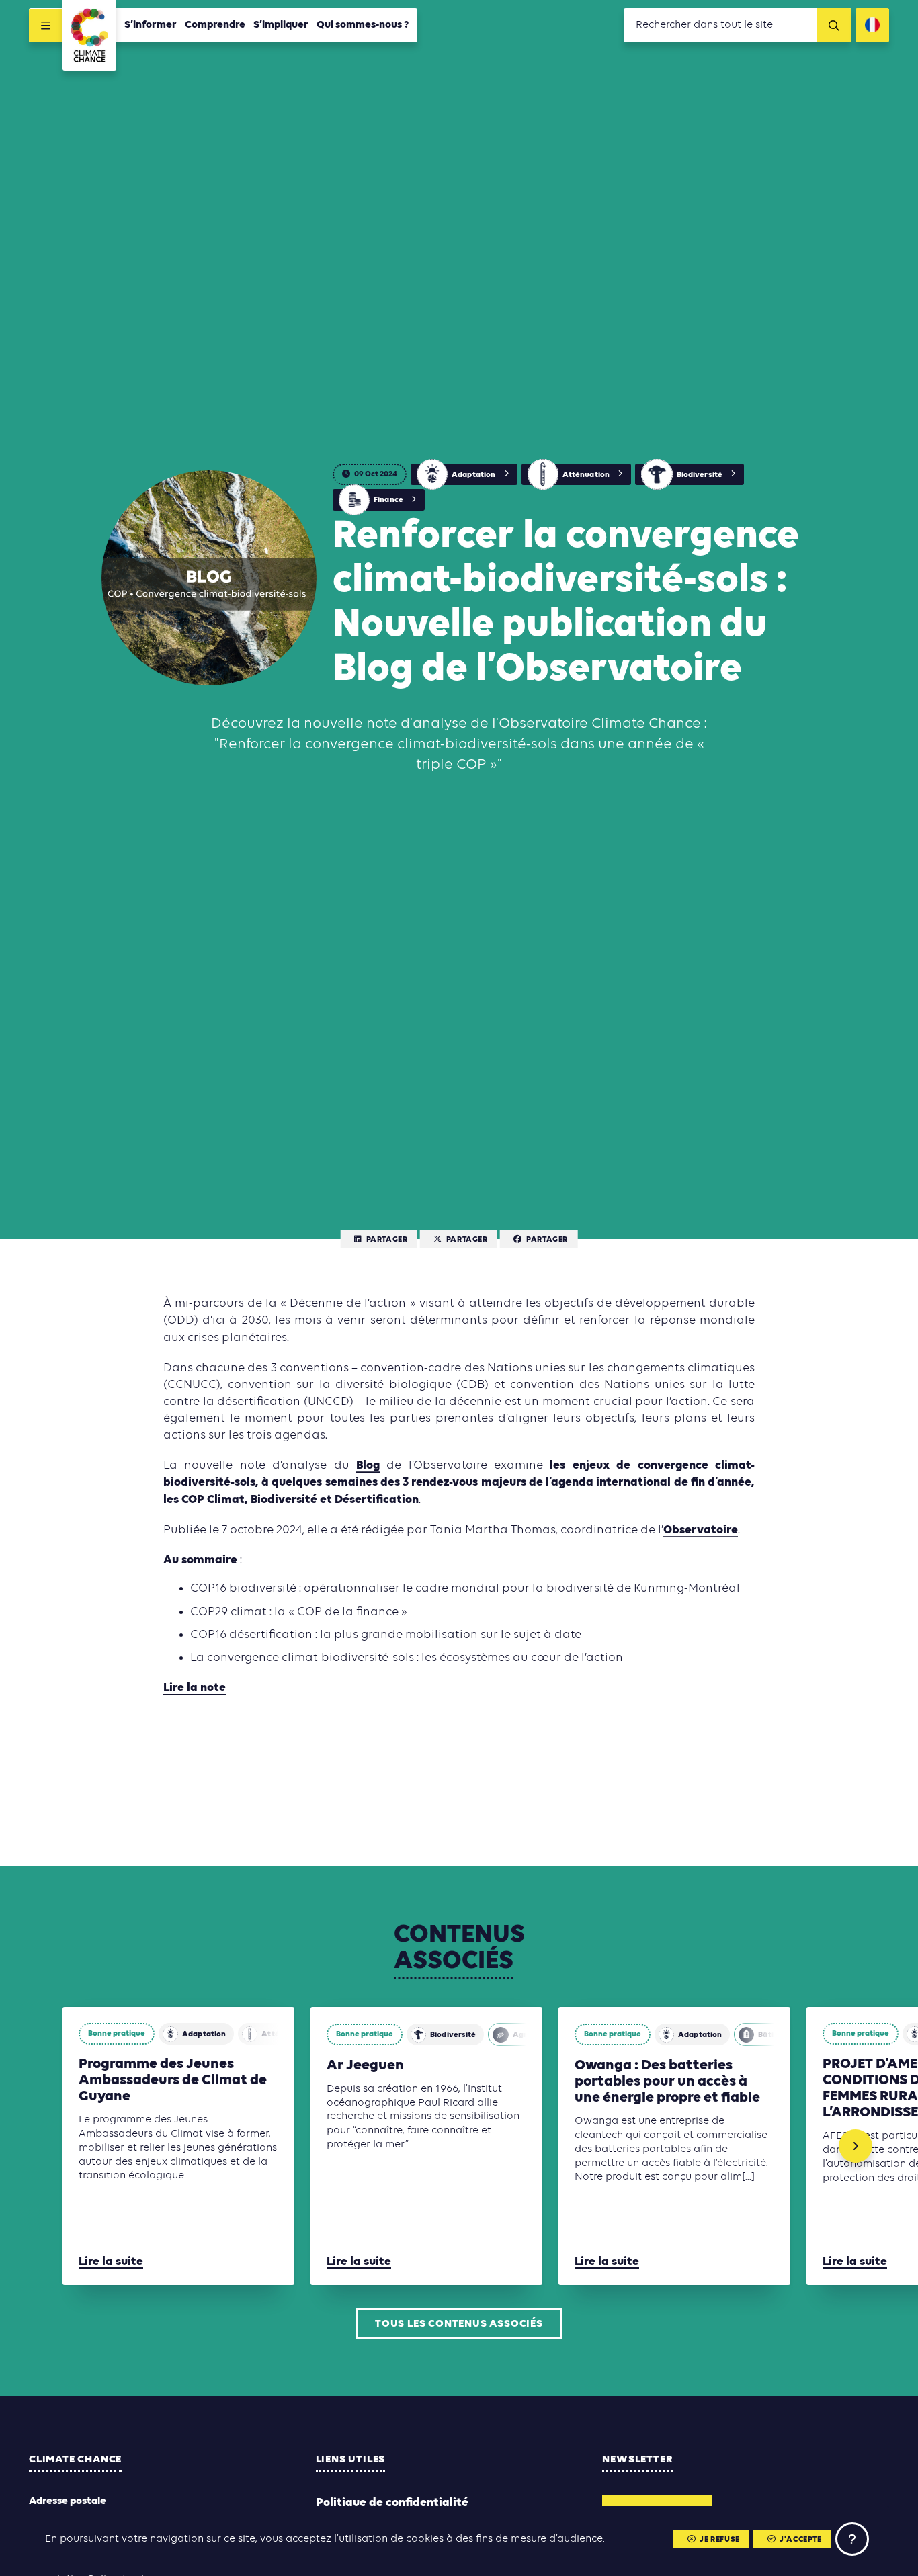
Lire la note (195, 1688)
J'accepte (800, 2540)
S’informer (151, 25)
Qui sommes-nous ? (363, 25)
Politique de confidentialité (392, 2503)
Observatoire (701, 1530)
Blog (368, 1466)
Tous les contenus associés (459, 2324)
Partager (387, 1240)
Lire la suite (111, 2262)
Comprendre (215, 25)
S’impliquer (281, 25)
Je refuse (719, 2540)
